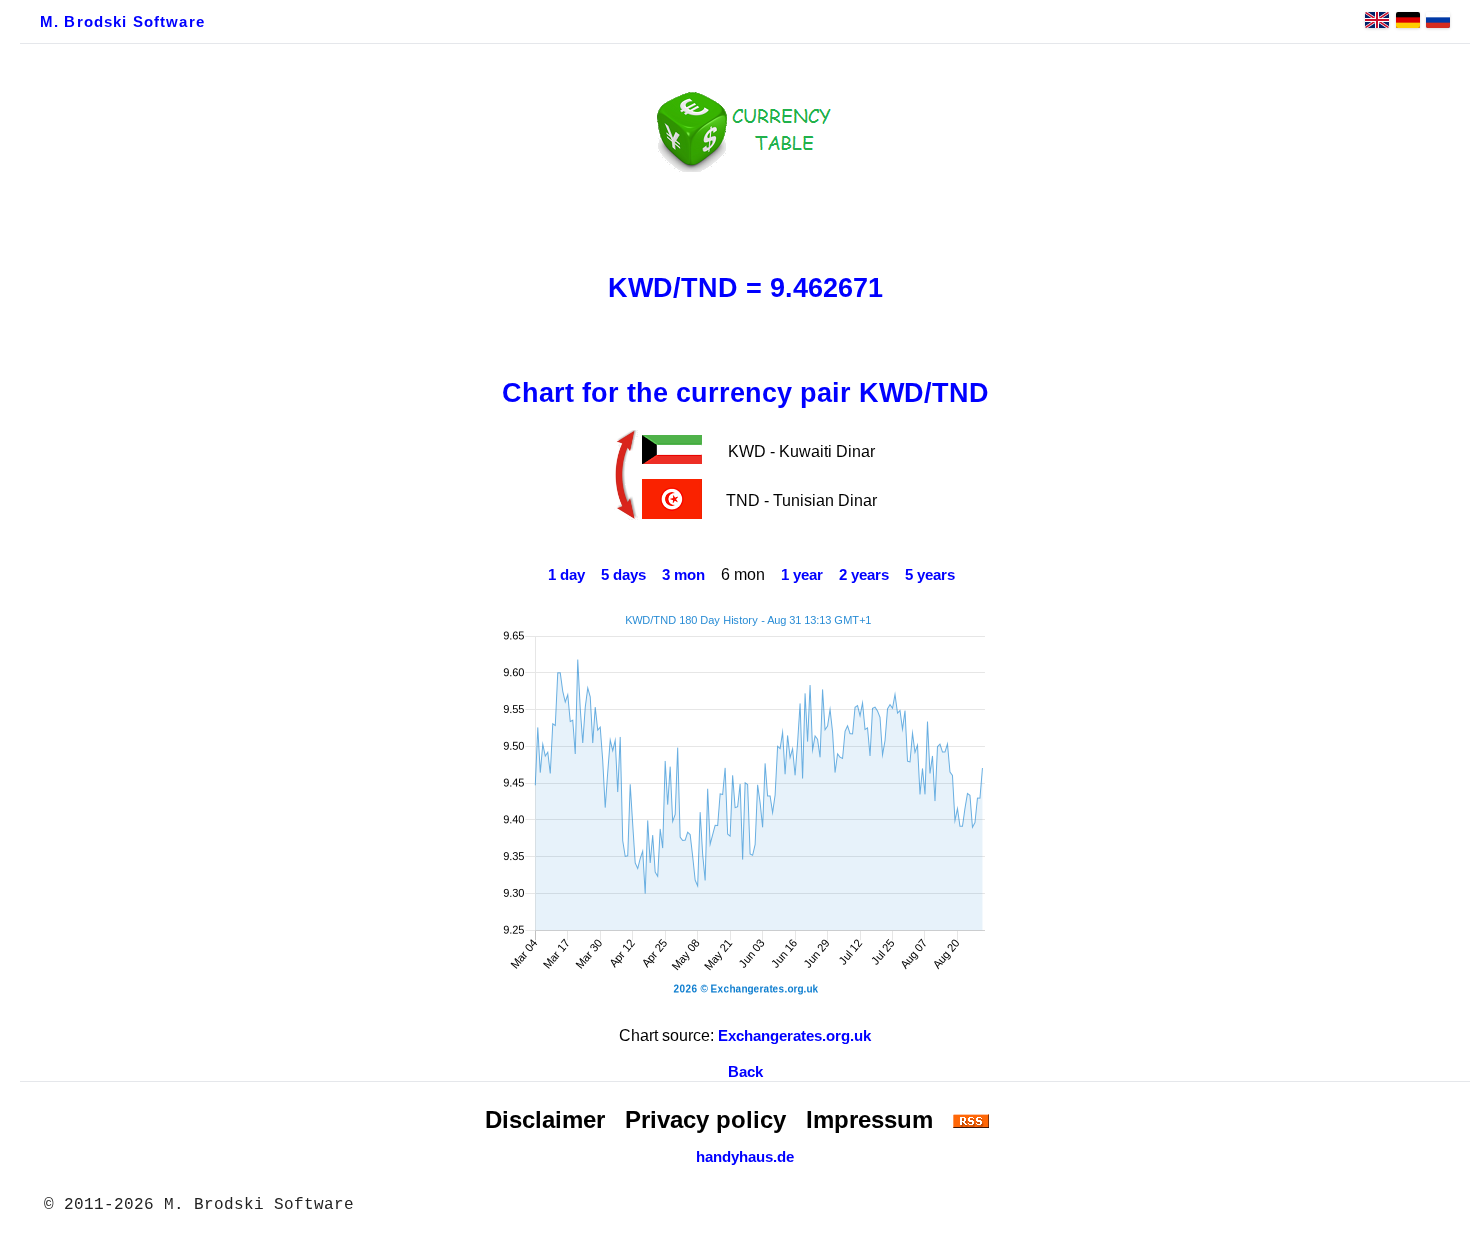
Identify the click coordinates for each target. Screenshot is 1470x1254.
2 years (864, 575)
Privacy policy (705, 1119)
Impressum (869, 1119)
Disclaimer (545, 1119)
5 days (623, 575)
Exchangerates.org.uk (794, 1036)
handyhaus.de (745, 1157)
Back (745, 1072)
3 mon (683, 575)
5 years (930, 575)
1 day (566, 575)
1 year (802, 575)
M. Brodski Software (122, 22)
